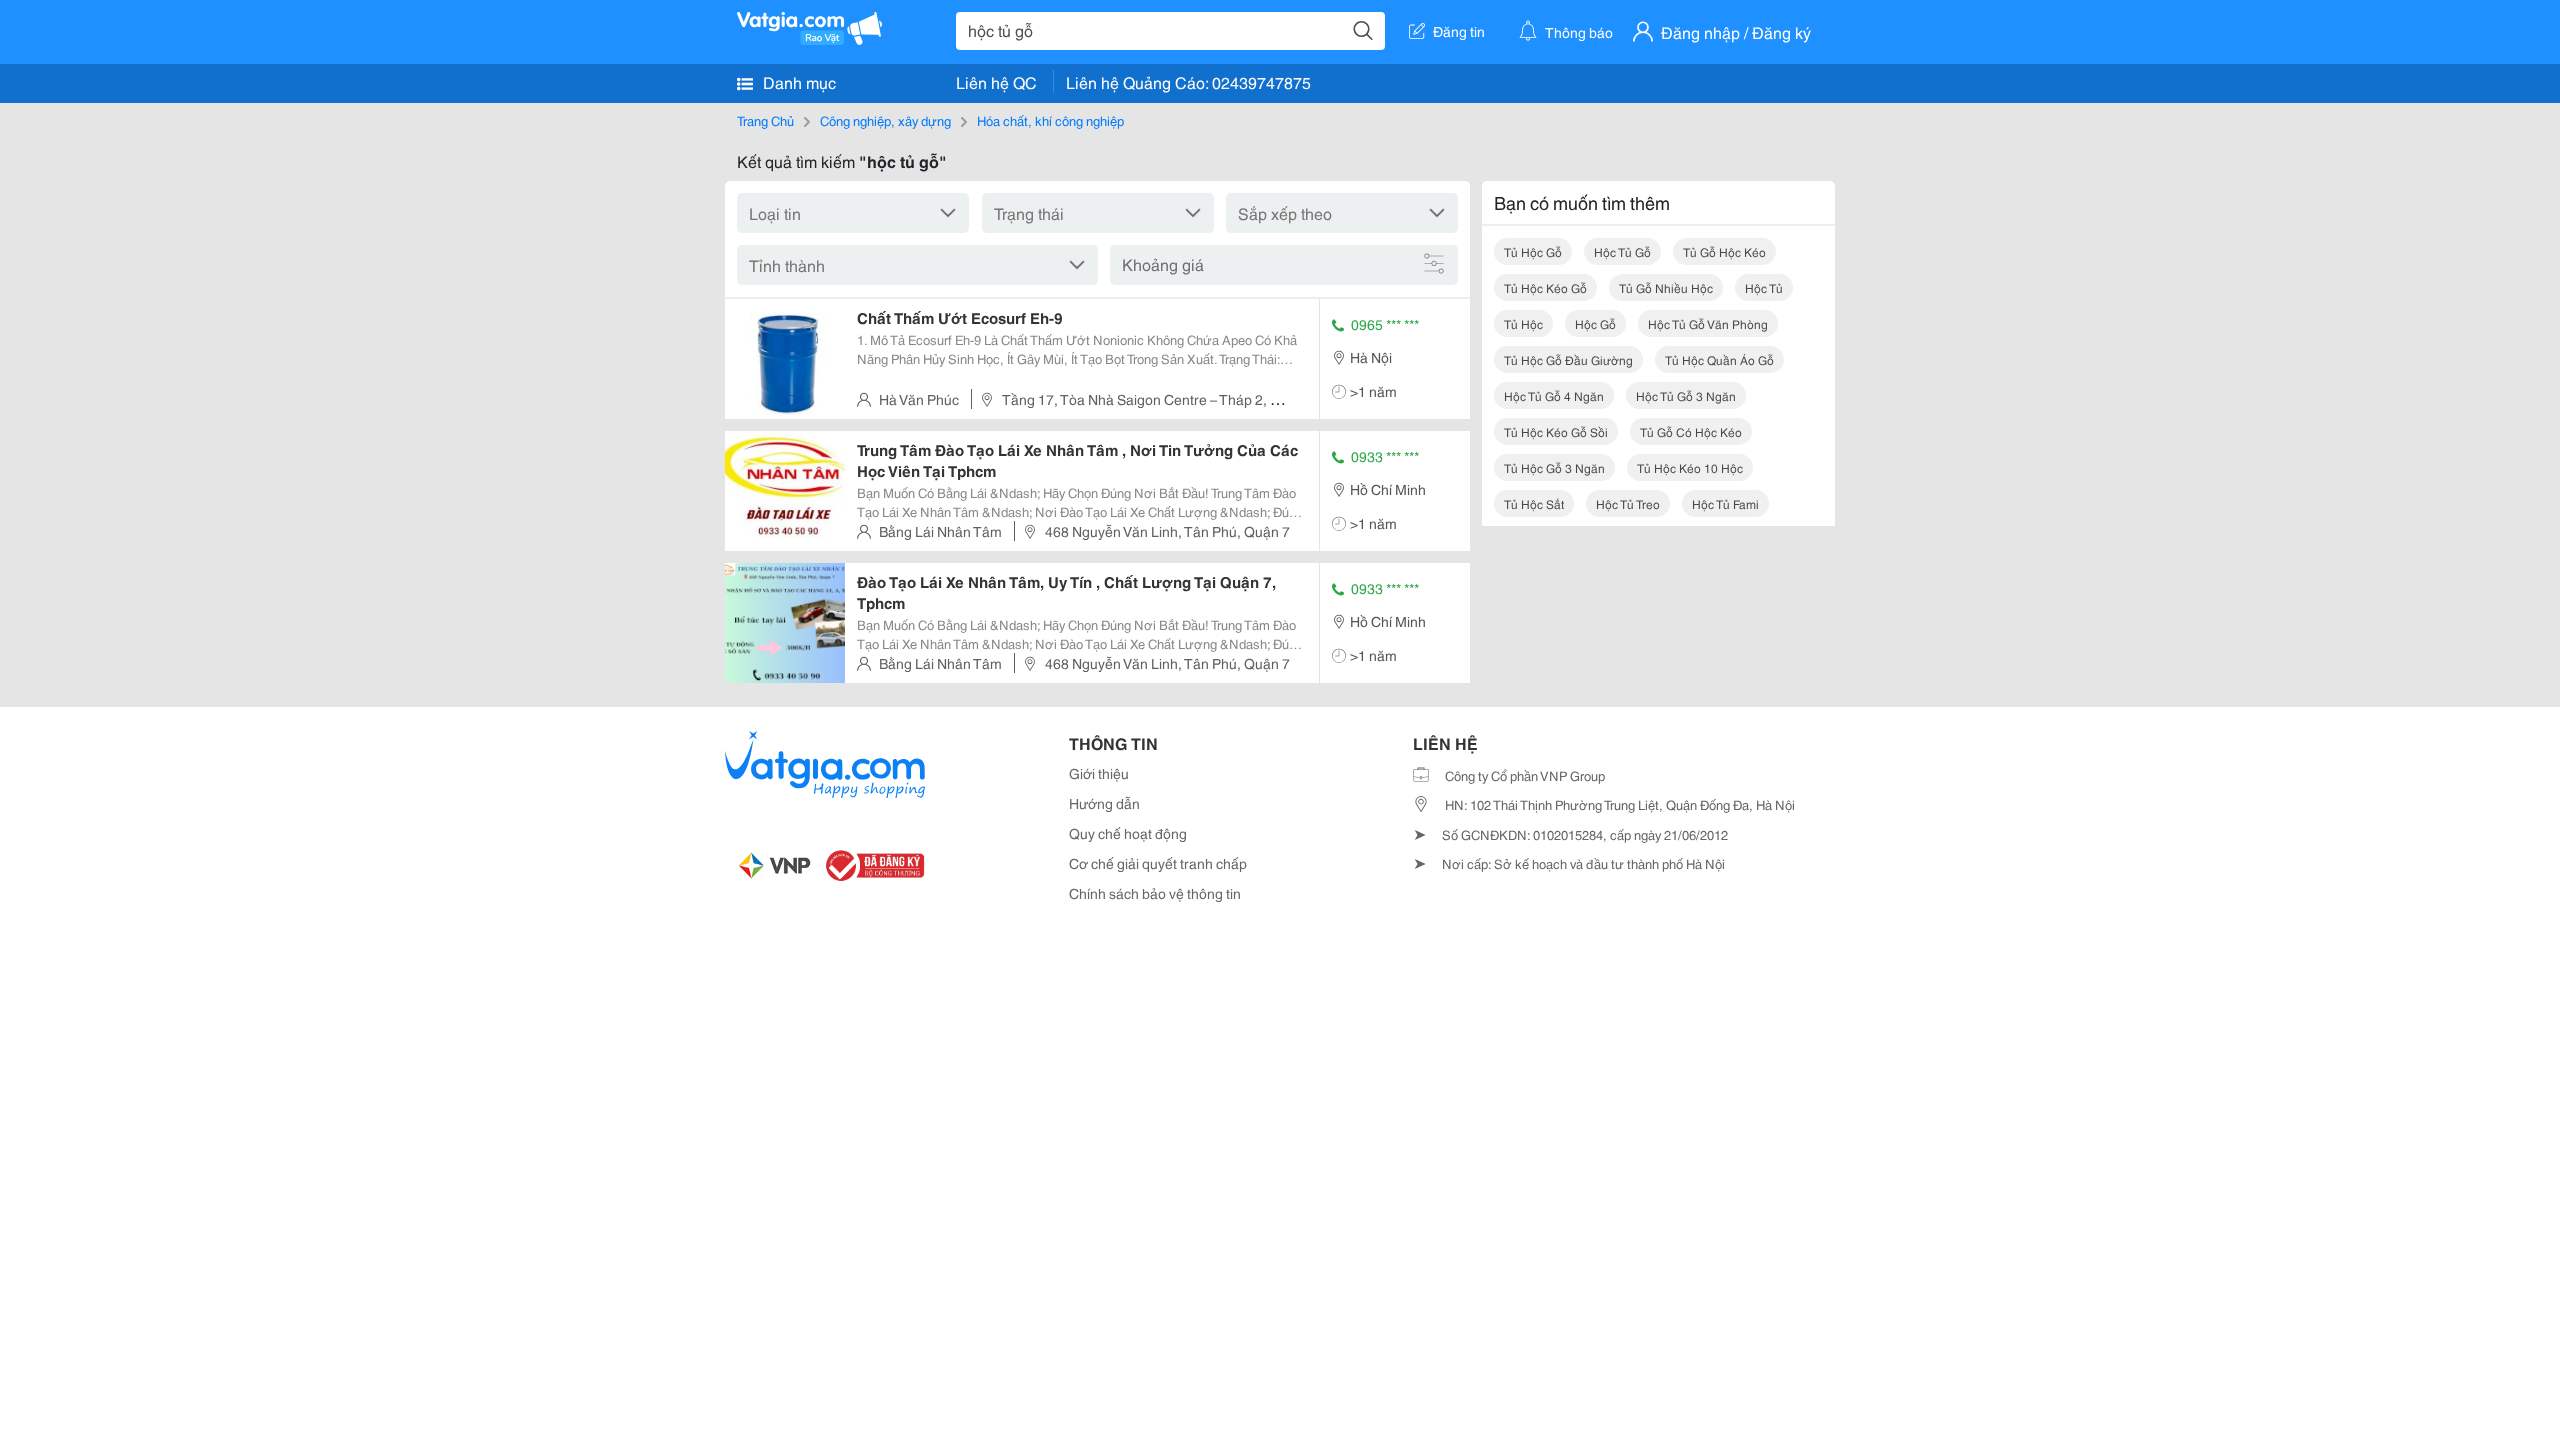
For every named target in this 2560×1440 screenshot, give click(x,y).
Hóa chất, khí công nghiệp (1050, 120)
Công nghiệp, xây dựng (885, 120)
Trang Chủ (765, 120)
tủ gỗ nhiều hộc (1666, 287)
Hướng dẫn (1104, 803)
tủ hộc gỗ (1533, 251)
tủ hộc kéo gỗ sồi (1556, 431)
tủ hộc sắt (1534, 503)
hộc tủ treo (1628, 503)
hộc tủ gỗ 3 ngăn (1686, 395)
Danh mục (797, 81)
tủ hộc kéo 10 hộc (1690, 467)
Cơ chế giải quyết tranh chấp (1158, 863)
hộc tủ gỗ (1622, 251)
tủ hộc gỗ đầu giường (1568, 359)
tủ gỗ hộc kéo (1724, 251)
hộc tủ (1764, 287)
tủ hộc (1523, 323)
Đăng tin (1459, 31)
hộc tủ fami (1725, 503)
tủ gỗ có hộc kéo (1691, 431)
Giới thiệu (1099, 773)
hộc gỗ (1595, 323)
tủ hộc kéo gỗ (1545, 287)
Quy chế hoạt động (1128, 833)
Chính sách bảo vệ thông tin (1155, 893)
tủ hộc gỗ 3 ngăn (1554, 467)
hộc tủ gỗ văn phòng (1708, 323)
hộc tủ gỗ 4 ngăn (1554, 395)
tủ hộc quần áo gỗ (1719, 359)
